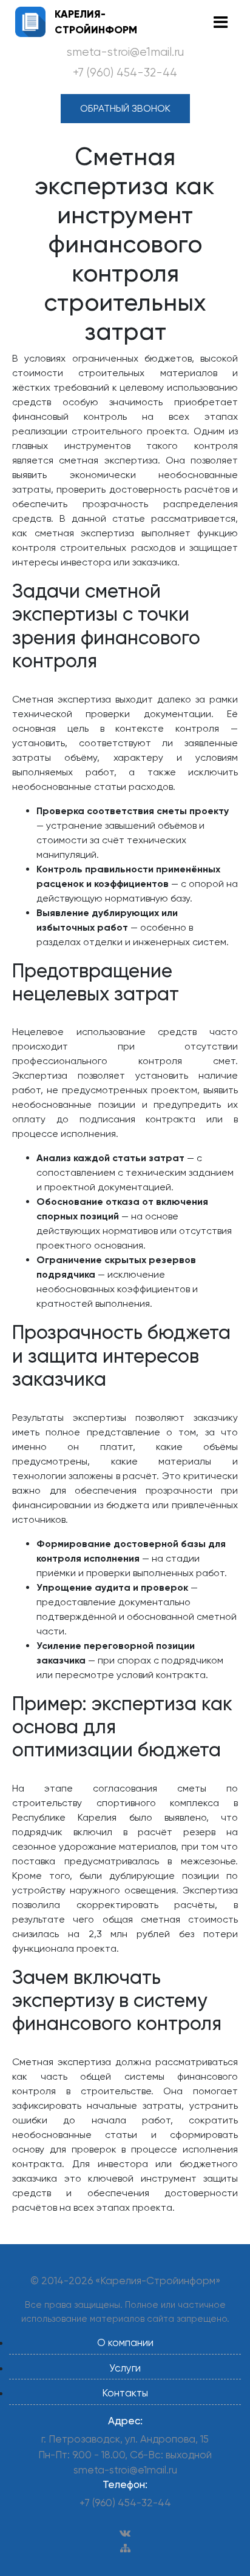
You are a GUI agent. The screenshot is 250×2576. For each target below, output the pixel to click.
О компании (125, 2342)
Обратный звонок (125, 108)
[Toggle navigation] (221, 22)
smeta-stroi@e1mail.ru (125, 52)
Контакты (125, 2393)
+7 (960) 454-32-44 (125, 73)
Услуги (125, 2368)
